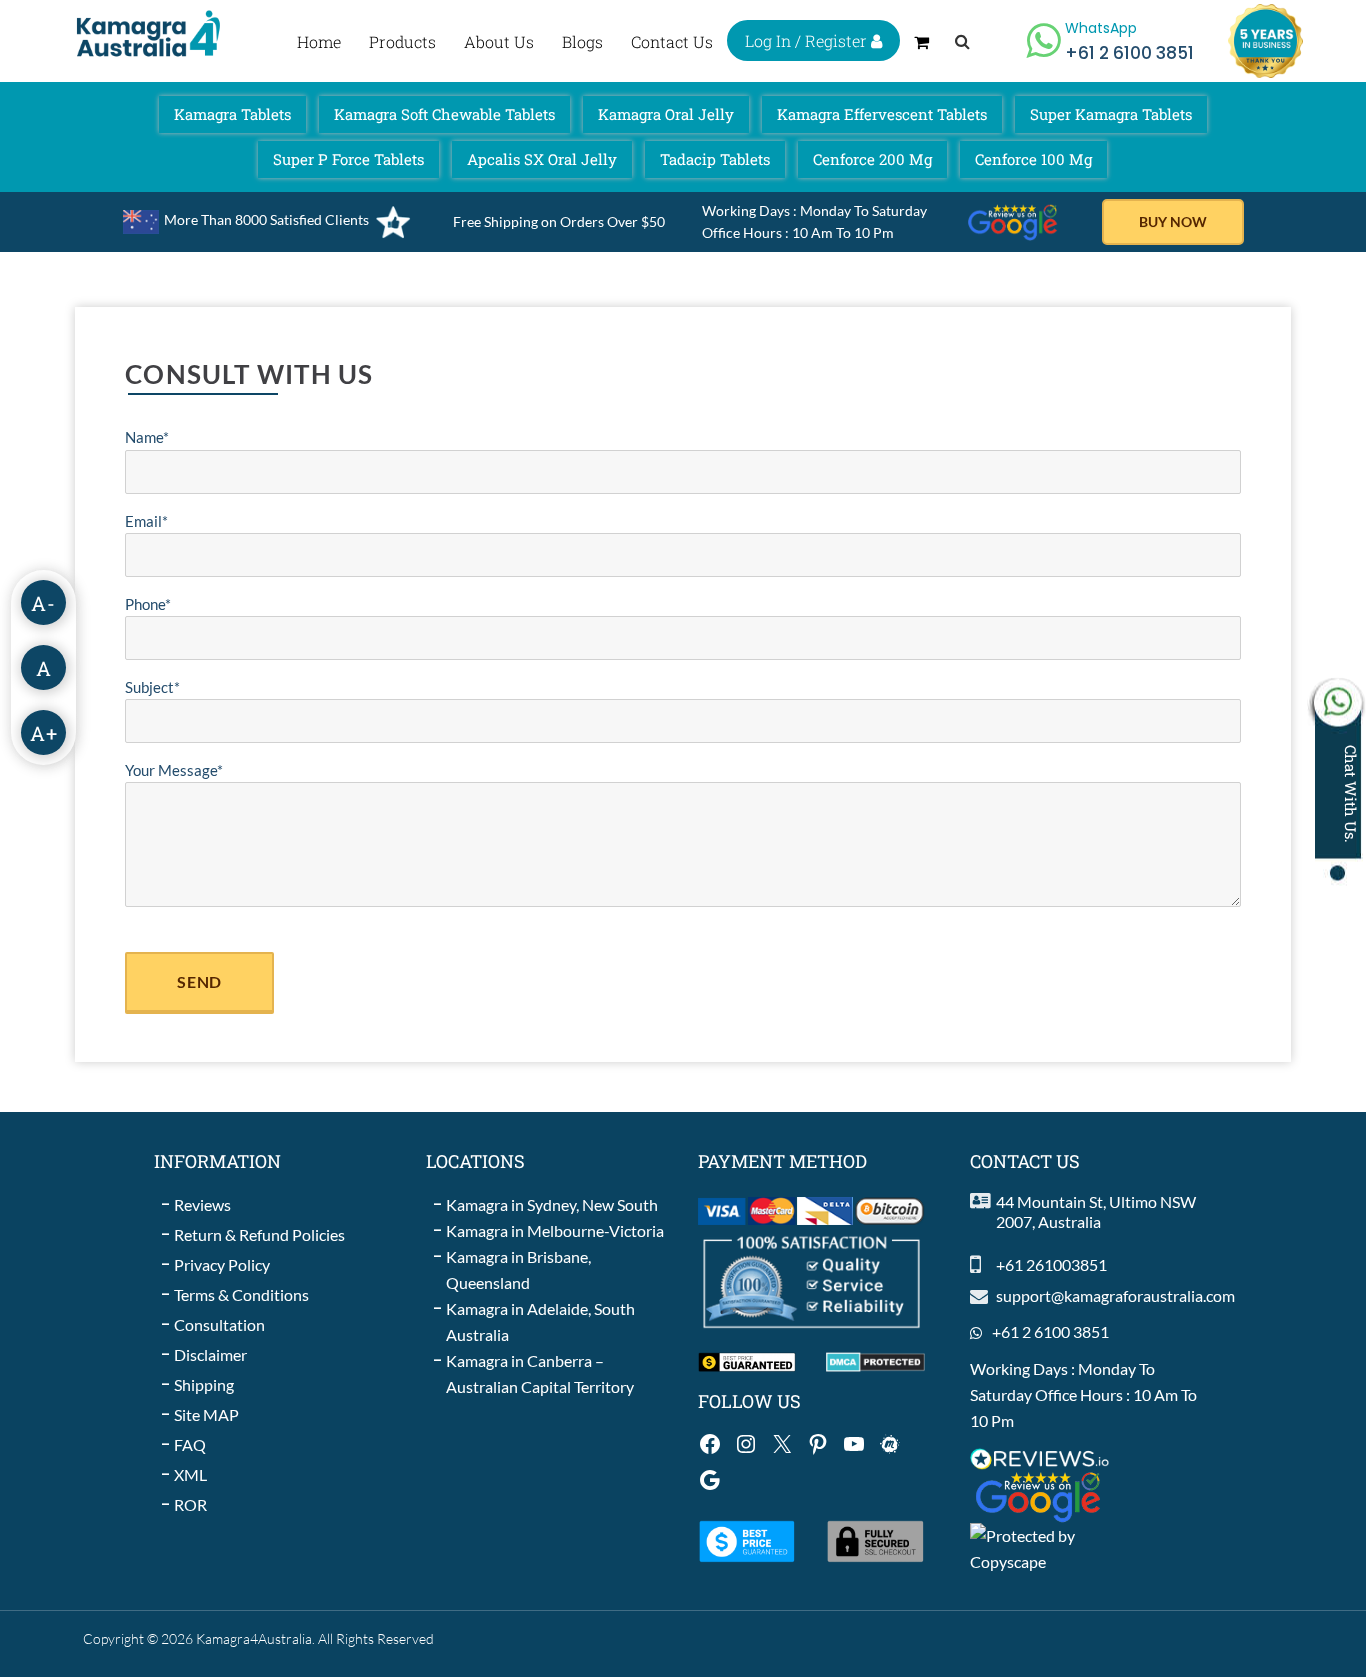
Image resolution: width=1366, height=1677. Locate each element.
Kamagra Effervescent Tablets (882, 114)
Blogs (582, 41)
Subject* (152, 687)
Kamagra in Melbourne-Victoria (555, 1230)
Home (319, 41)
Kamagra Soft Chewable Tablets (444, 114)
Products (402, 41)
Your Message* (174, 770)
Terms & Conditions (241, 1294)
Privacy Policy (222, 1264)
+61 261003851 (1051, 1264)
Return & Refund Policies (259, 1234)
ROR (190, 1504)
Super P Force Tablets (348, 159)
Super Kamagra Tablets (1111, 114)
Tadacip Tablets (715, 159)
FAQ (190, 1444)
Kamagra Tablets (232, 114)
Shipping (204, 1384)
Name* (147, 437)
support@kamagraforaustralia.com (1115, 1295)
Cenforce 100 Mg (1033, 159)
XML (190, 1474)
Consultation (219, 1324)
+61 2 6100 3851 (1050, 1331)
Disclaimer (210, 1354)
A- (43, 603)
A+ (44, 733)
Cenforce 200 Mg (872, 159)
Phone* (148, 604)
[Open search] (963, 41)
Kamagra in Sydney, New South (552, 1204)
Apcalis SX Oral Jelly (542, 159)
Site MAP (206, 1414)
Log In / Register (808, 40)
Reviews (202, 1204)
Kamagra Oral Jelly (666, 114)
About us (499, 41)
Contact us (672, 41)
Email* (146, 521)
